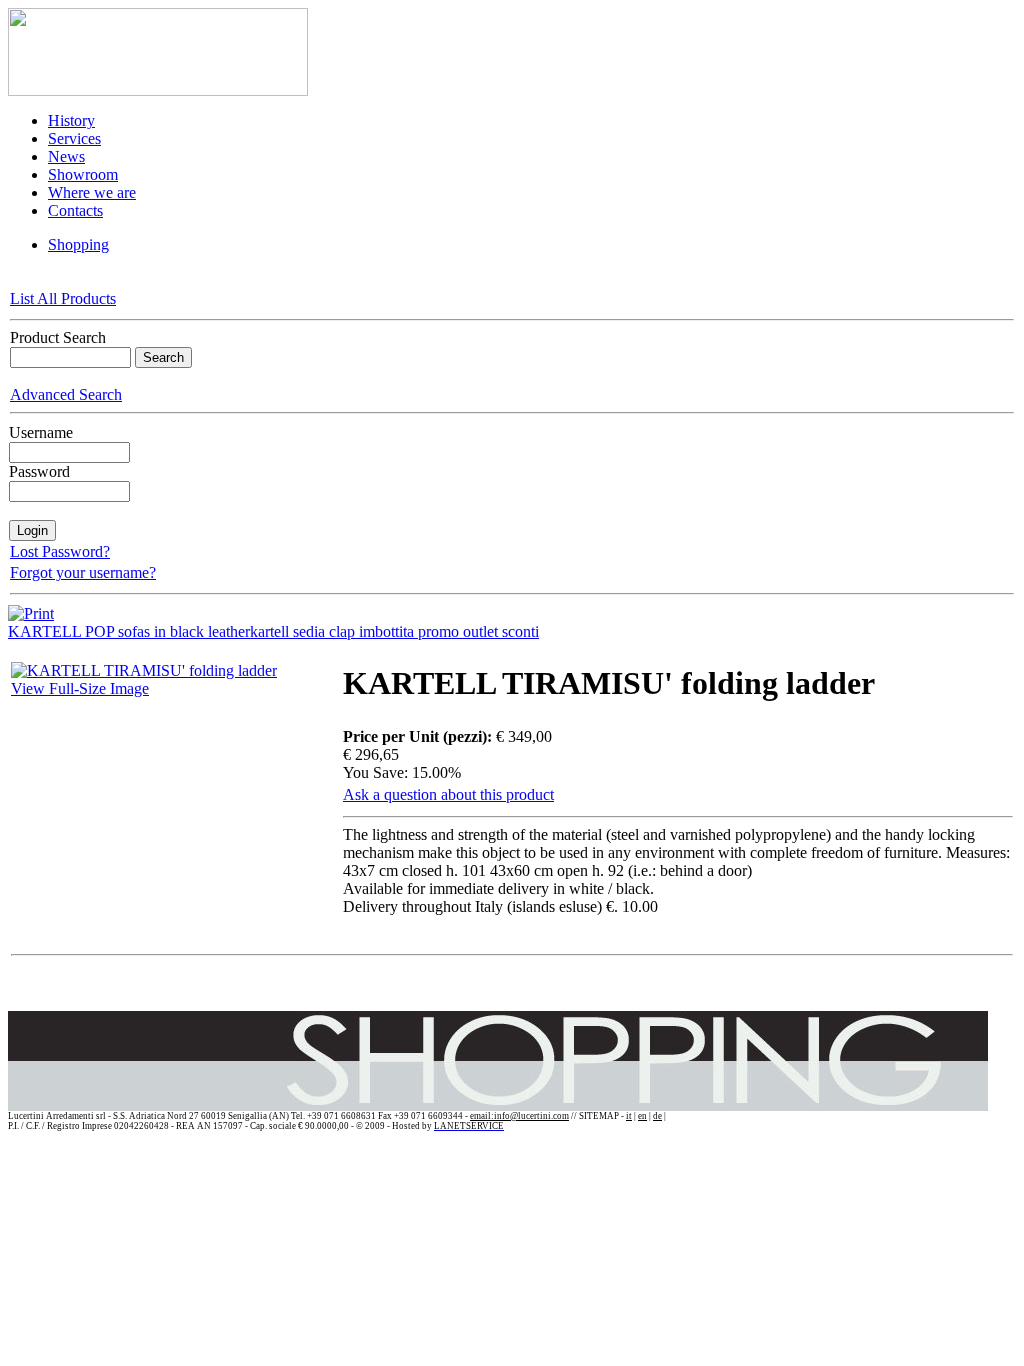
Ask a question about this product (448, 794)
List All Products (63, 298)
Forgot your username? (83, 572)
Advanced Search (66, 394)
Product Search (58, 337)
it (629, 1116)
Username (41, 432)
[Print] (31, 608)
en (642, 1116)
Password (39, 471)
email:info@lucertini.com (519, 1116)
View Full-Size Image (80, 688)
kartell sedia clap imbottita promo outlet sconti (394, 631)
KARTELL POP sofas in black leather (129, 631)
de (657, 1116)
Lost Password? (60, 551)
